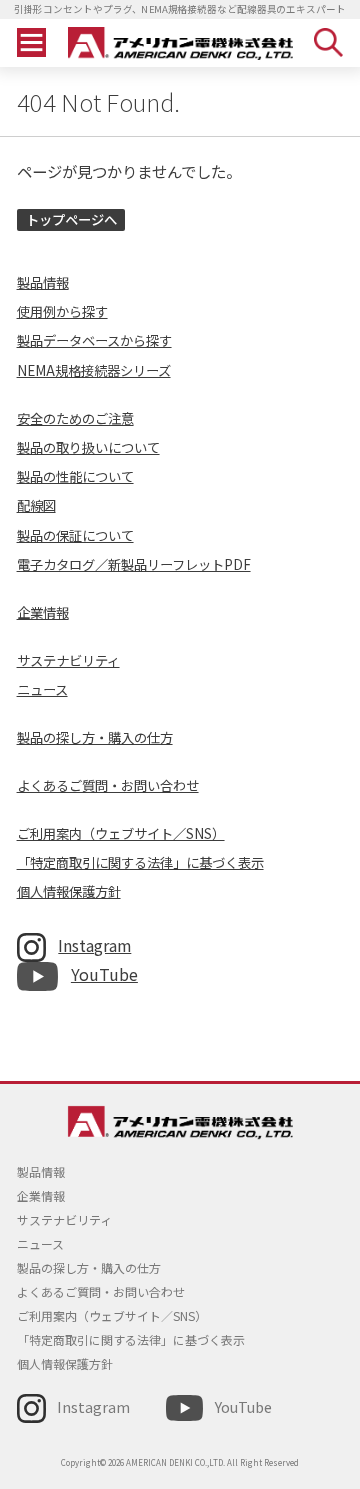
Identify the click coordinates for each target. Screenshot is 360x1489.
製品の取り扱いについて (88, 447)
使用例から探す (62, 311)
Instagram (94, 945)
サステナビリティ (68, 660)
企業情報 (43, 612)
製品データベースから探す (94, 340)
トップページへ (71, 219)
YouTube (104, 974)
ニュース (42, 689)
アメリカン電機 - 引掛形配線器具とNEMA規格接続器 (180, 43)
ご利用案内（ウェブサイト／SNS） (121, 833)
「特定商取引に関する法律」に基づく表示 (140, 862)
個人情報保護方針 (69, 891)
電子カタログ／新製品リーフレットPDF (134, 564)
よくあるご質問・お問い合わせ (108, 785)
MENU (31, 42)
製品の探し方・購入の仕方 (95, 737)
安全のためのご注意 (75, 418)
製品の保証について (75, 535)
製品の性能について (75, 476)
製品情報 (43, 282)
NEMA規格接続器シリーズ (94, 370)
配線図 (36, 505)
